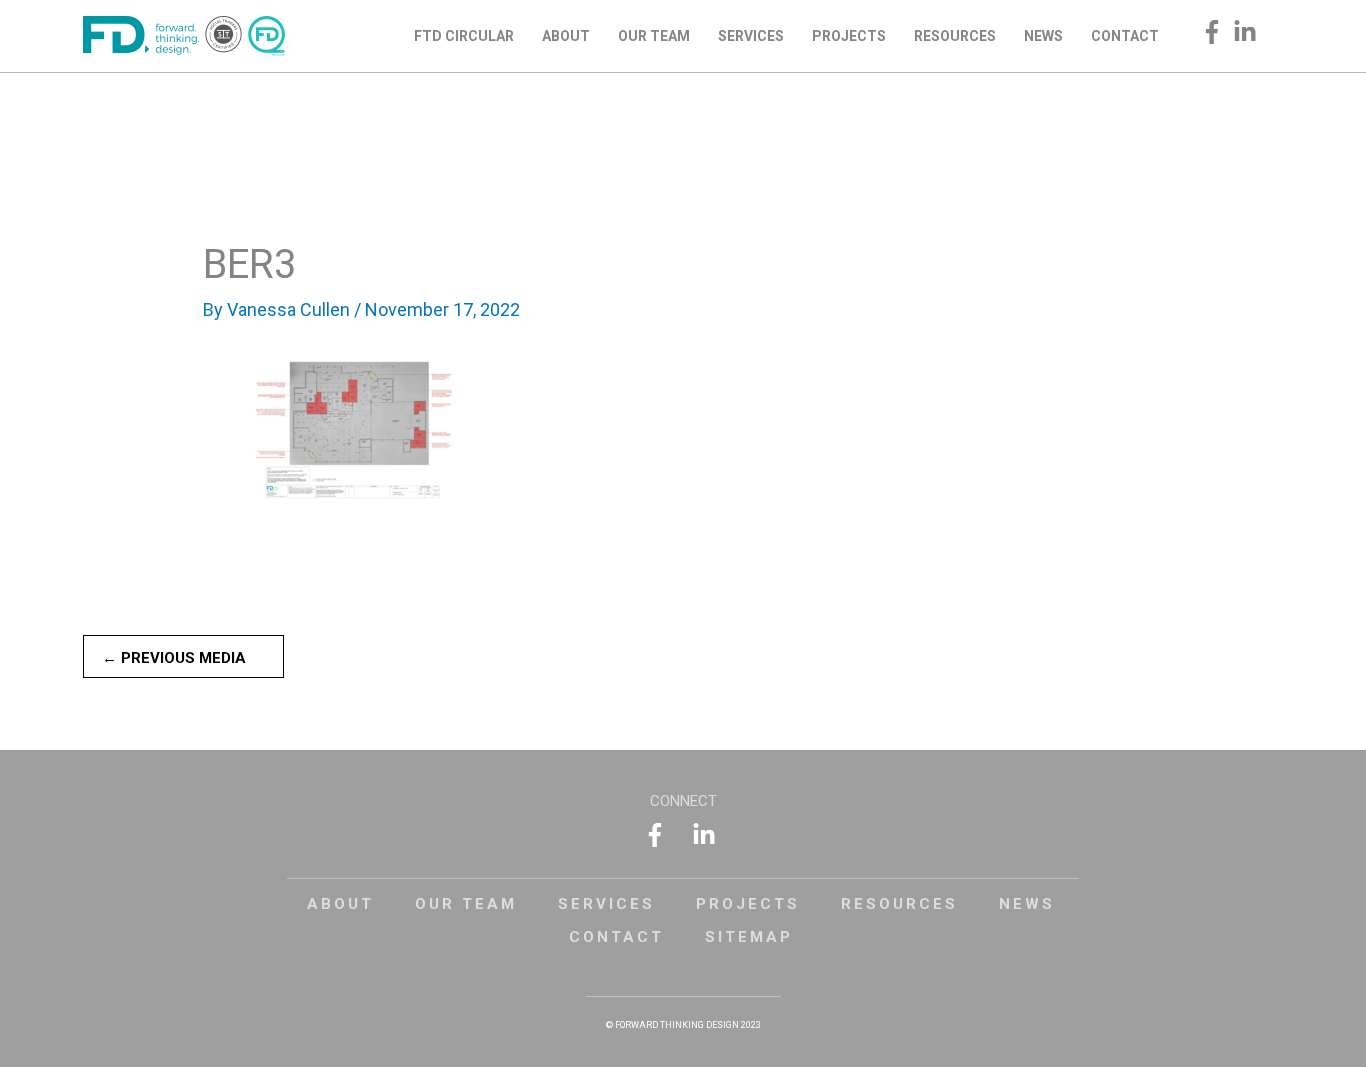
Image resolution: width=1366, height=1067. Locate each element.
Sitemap (749, 937)
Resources (899, 904)
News (1027, 904)
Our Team (466, 904)
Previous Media (174, 658)
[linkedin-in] (1248, 32)
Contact (616, 937)
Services (606, 904)
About (340, 904)
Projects (748, 904)
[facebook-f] (1215, 32)
